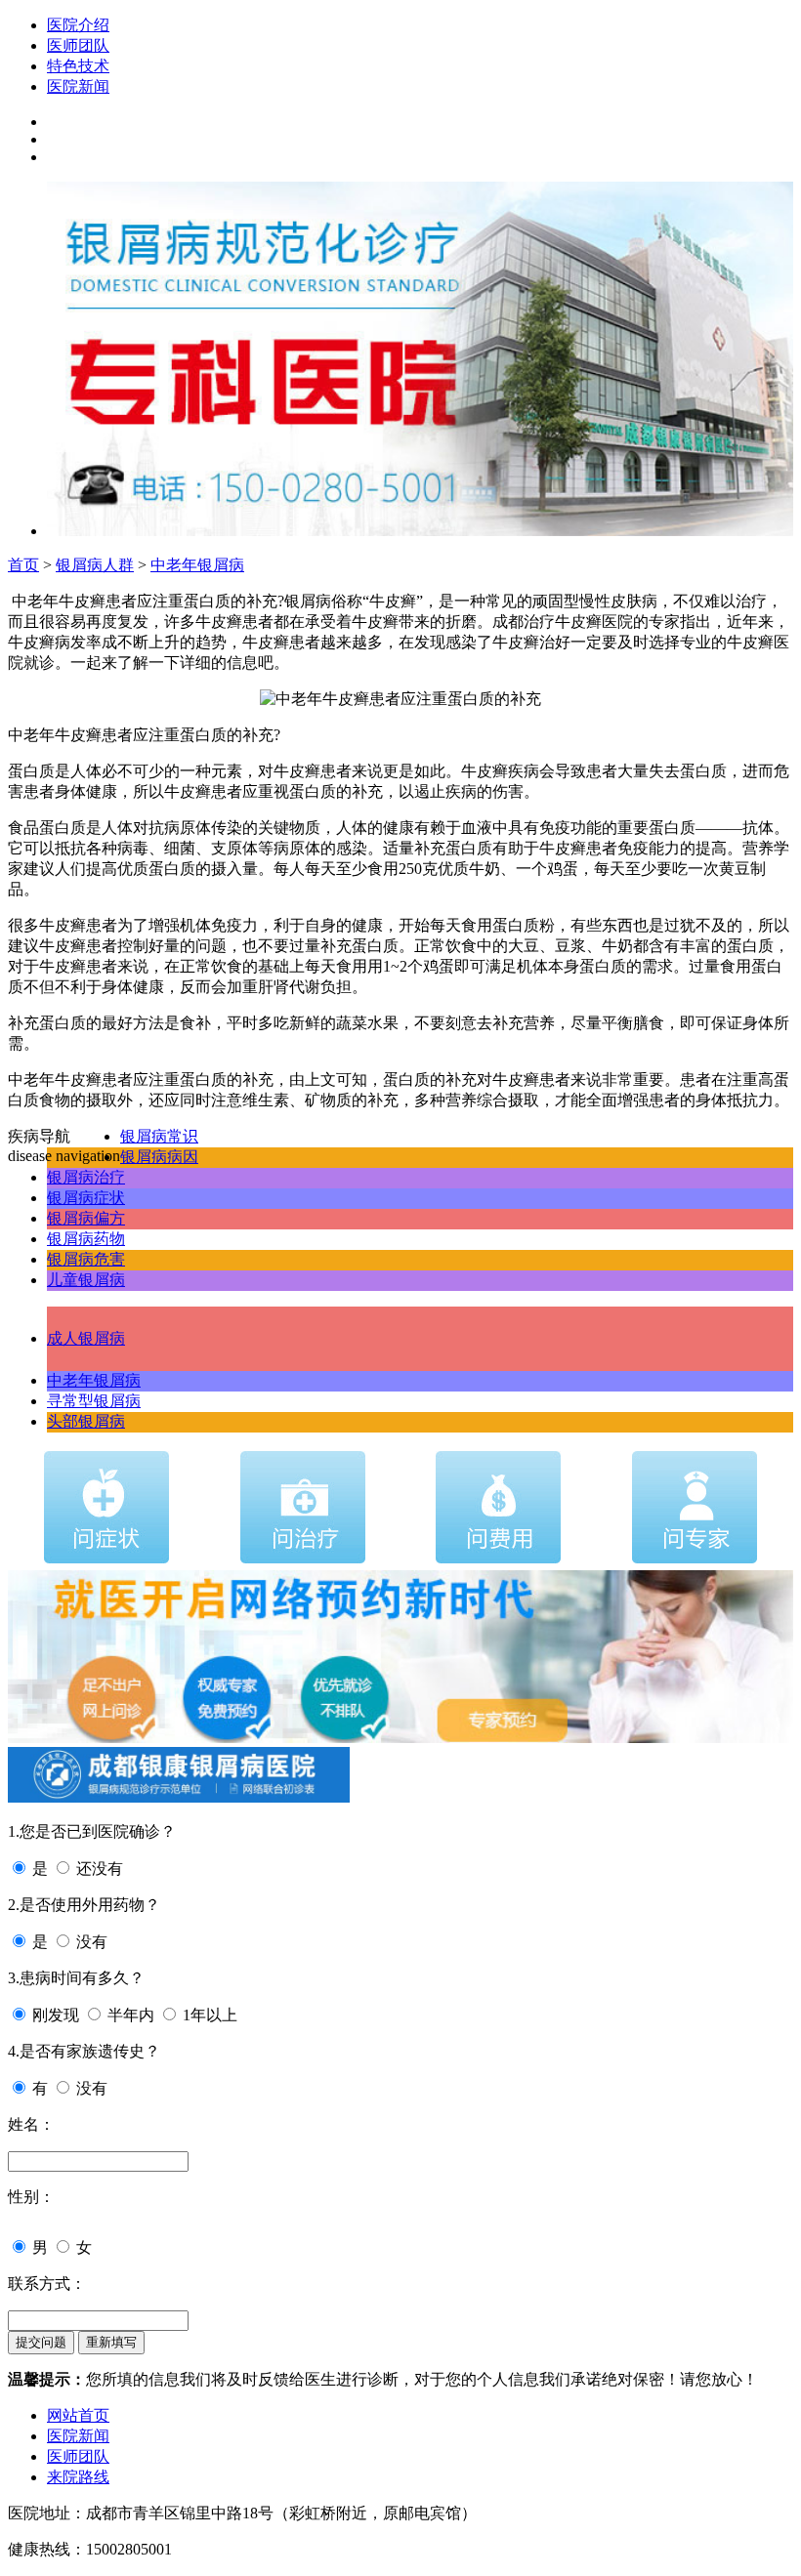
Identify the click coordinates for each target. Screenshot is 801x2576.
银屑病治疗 (86, 1177)
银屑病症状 (86, 1198)
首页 (23, 565)
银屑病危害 (86, 1259)
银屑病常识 (159, 1136)
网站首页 (78, 2415)
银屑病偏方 (86, 1218)
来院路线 (78, 2477)
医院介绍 (78, 25)
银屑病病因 (159, 1157)
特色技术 (78, 66)
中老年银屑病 (197, 565)
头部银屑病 (86, 1421)
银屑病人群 (95, 565)
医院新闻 (78, 86)
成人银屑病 (86, 1338)
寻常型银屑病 (94, 1401)
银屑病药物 (86, 1239)
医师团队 (78, 45)
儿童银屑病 (86, 1280)
